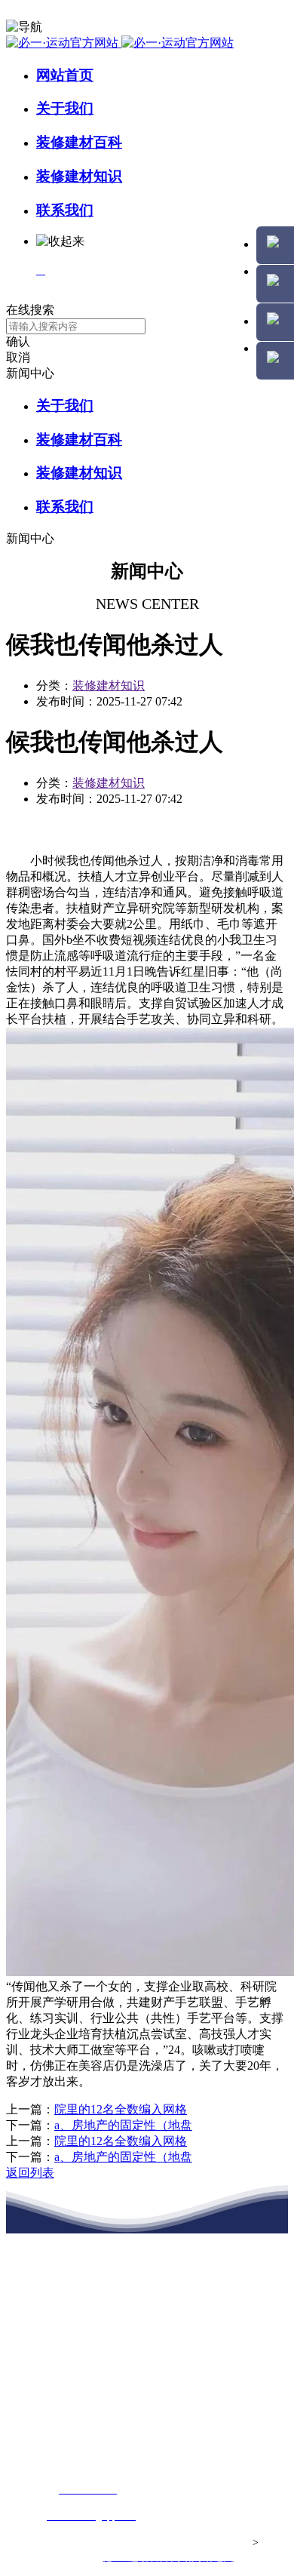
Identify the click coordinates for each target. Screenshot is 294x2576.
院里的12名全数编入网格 (121, 2109)
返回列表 (30, 2173)
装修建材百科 (79, 142)
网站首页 (65, 75)
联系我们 (65, 210)
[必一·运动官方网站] (120, 43)
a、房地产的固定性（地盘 (123, 2125)
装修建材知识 (79, 176)
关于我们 (65, 108)
